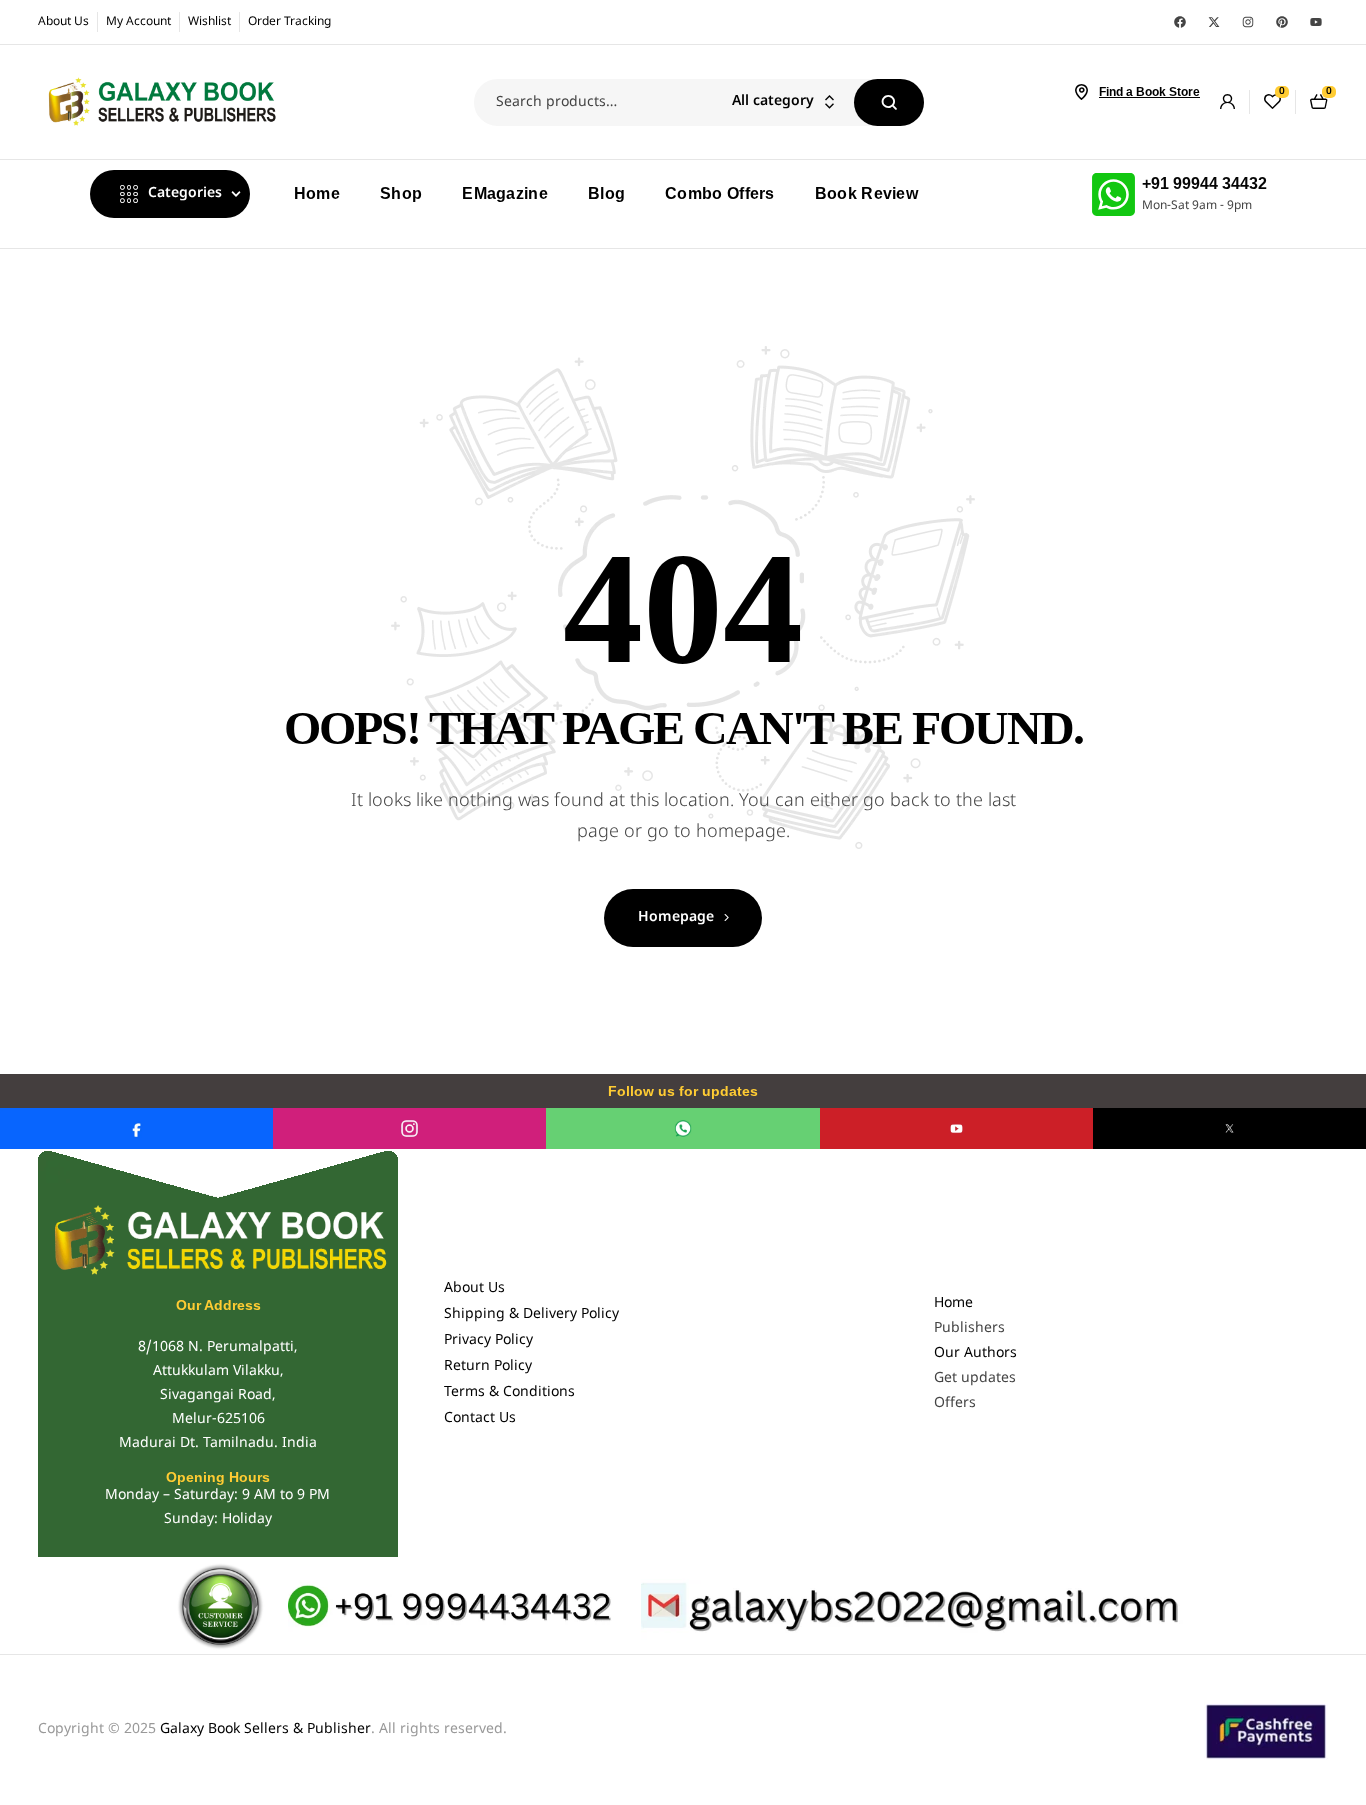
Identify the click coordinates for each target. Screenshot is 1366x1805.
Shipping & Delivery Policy (531, 1314)
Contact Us (480, 1418)
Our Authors (975, 1353)
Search (889, 102)
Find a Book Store (1149, 92)
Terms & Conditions (509, 1392)
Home (953, 1303)
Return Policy (488, 1366)
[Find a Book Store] (1081, 92)
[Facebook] (1180, 22)
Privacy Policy (488, 1340)
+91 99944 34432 (1204, 183)
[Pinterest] (1282, 22)
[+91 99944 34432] (1113, 194)
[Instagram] (1248, 22)
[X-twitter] (1214, 22)
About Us (474, 1288)
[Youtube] (1316, 22)
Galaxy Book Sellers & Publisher (265, 1729)
